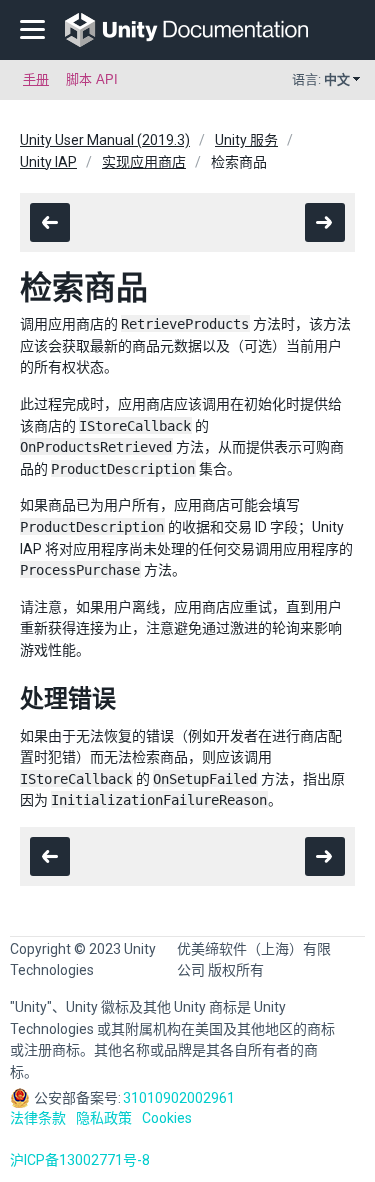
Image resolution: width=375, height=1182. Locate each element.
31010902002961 (179, 1098)
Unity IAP (48, 162)
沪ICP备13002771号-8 (80, 1160)
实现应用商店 (144, 162)
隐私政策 (104, 1118)
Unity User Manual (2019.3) (105, 140)
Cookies (167, 1118)
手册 (36, 79)
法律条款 (38, 1118)
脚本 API (92, 79)
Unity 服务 (246, 140)
